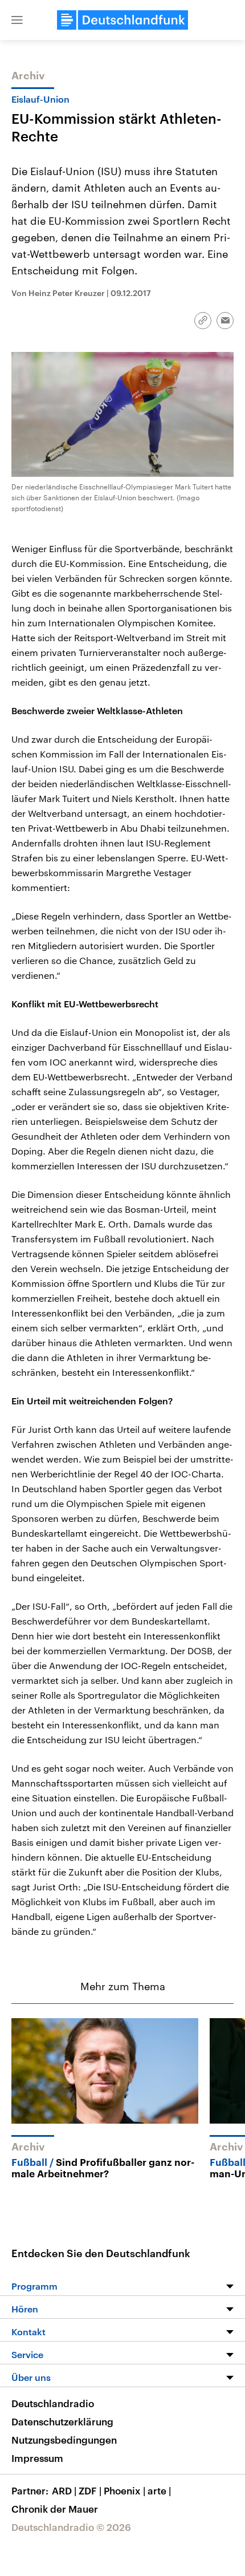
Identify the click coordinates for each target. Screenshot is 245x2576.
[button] (17, 20)
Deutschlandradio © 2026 (71, 2527)
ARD (64, 2490)
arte (159, 2490)
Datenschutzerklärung (62, 2421)
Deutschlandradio (53, 2403)
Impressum (37, 2458)
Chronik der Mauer (55, 2509)
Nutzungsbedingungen (64, 2440)
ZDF (90, 2490)
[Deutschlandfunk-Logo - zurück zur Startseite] (122, 20)
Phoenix (124, 2490)
